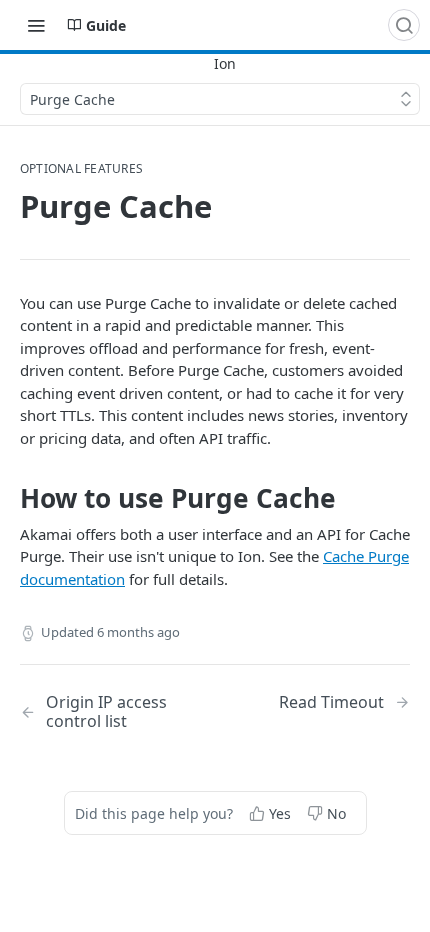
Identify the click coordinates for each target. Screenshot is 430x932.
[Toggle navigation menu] (36, 25)
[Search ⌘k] (404, 25)
